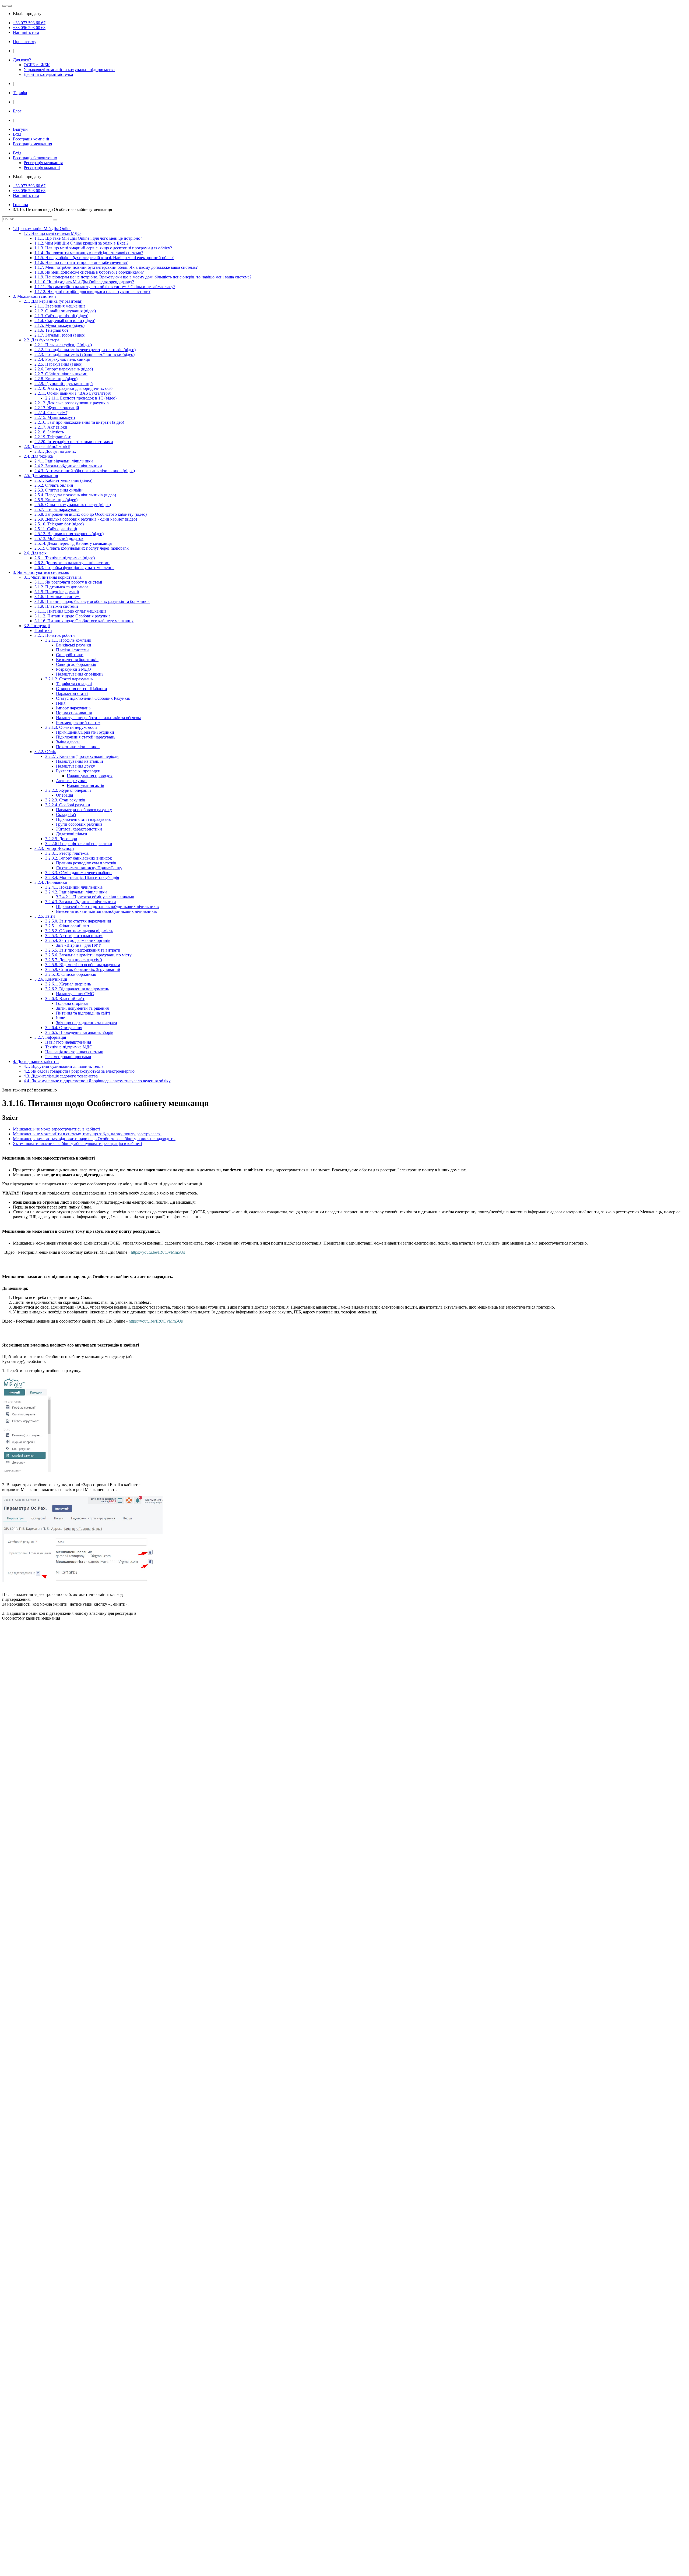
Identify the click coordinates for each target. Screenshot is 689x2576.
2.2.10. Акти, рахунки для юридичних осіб (73, 388)
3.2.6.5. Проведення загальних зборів (79, 1032)
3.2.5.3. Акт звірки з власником (74, 936)
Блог (17, 111)
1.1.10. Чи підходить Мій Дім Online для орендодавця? (84, 282)
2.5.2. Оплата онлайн (54, 485)
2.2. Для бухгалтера (41, 340)
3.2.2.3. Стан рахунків (65, 800)
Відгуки (20, 129)
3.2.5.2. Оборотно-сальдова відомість (79, 931)
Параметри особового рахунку (84, 810)
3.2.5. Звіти (45, 916)
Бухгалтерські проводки (78, 771)
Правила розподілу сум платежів (86, 863)
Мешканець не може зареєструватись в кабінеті (57, 1129)
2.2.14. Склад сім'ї (51, 413)
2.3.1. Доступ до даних (55, 451)
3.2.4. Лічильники (51, 882)
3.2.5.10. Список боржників (71, 974)
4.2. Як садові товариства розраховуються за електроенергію (79, 1071)
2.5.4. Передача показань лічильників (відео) (75, 495)
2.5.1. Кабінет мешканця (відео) (63, 480)
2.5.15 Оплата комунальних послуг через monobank (82, 548)
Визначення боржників (77, 660)
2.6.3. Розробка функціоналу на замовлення (74, 568)
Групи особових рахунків (79, 824)
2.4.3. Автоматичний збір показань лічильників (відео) (85, 471)
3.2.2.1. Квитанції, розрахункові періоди (82, 756)
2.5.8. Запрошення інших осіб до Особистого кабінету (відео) (91, 514)
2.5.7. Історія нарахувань (57, 509)
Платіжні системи (72, 650)
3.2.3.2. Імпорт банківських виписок (79, 858)
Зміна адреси (68, 742)
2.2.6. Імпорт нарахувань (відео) (64, 369)
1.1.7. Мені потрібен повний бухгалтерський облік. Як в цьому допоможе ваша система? (116, 267)
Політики (43, 630)
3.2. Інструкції (37, 626)
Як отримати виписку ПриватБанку (89, 868)
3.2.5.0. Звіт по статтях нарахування (78, 921)
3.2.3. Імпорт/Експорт (54, 848)
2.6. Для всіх (35, 553)
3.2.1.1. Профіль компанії (68, 640)
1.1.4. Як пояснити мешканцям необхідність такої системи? (89, 253)
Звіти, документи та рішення (82, 1008)
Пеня (61, 703)
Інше (60, 1018)
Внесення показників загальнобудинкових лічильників (106, 911)
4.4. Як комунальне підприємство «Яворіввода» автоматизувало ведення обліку (97, 1081)
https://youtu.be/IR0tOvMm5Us (158, 1252)
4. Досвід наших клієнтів (36, 1061)
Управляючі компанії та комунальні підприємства (69, 70)
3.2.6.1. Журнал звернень (68, 984)
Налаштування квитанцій (80, 761)
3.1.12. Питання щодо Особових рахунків (73, 616)
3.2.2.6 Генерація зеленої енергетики (79, 844)
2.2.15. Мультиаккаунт (55, 417)
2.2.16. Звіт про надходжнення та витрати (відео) (79, 422)
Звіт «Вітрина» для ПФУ (79, 945)
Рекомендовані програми (68, 1057)
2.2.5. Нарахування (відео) (58, 364)
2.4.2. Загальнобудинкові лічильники (68, 466)
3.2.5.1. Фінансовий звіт (67, 926)
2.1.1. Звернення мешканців (60, 306)
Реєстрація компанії (31, 139)
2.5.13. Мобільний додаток (59, 538)
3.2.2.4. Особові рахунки (68, 805)
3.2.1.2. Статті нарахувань (69, 679)
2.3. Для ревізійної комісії (47, 446)
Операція (64, 795)
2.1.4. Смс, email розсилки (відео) (65, 321)
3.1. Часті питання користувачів (53, 577)
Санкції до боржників (76, 664)
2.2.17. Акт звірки (51, 427)
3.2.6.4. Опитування (64, 1028)
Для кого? (22, 60)
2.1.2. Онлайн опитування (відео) (65, 311)
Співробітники (70, 655)
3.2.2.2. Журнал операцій (68, 790)
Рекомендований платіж (78, 722)
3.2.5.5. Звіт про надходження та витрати (83, 950)
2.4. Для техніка (38, 456)
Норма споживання (74, 713)
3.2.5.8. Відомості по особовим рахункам (83, 965)
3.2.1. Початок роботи (55, 635)
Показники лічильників (78, 747)
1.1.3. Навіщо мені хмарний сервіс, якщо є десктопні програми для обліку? (103, 248)
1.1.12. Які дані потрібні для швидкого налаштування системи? (92, 291)
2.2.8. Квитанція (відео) (56, 379)
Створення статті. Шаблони (82, 689)
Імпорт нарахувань (73, 708)
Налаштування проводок (90, 776)
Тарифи (20, 93)
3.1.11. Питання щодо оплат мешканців (71, 611)
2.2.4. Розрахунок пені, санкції (62, 359)
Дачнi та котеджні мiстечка (48, 74)
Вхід (17, 134)
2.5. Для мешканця (41, 476)
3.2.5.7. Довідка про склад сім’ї (74, 960)
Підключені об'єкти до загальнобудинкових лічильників (107, 907)
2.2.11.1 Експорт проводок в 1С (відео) (81, 398)
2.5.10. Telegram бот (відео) (59, 524)
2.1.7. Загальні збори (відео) (60, 335)
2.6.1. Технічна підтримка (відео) (65, 558)
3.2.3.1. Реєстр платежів (67, 853)
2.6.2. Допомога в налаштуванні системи (72, 563)
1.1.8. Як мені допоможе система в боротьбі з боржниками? (89, 272)
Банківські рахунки (74, 645)
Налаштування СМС (75, 994)
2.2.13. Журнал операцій (57, 408)
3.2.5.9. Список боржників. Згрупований (83, 969)
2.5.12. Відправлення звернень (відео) (69, 534)
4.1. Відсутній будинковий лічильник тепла (64, 1066)
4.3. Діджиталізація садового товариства (61, 1076)
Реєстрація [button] (35, 158)
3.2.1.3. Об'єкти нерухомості (71, 727)
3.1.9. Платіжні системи (56, 606)
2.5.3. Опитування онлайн (59, 490)
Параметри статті (72, 693)
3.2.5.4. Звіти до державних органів (78, 940)
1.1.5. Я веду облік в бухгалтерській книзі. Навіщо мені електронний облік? (104, 258)
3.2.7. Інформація (50, 1037)
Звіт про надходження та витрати (87, 1023)
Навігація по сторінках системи (74, 1052)
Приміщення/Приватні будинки (85, 732)
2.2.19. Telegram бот (52, 437)
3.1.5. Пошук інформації (57, 592)
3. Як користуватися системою (41, 572)
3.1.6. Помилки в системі (57, 597)
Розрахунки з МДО (73, 669)
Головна (20, 205)
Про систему (25, 42)
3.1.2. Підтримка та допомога (61, 587)
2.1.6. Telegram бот (51, 330)
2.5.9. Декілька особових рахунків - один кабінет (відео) (86, 519)
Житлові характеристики (79, 829)
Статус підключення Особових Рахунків (93, 698)
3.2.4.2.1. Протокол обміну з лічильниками (95, 897)
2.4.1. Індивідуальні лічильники (64, 461)
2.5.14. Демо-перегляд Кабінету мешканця (73, 543)
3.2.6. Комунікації (51, 979)
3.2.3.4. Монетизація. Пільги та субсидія (82, 877)
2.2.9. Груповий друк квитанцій (64, 384)
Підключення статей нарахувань (86, 737)
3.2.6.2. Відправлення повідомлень (77, 989)
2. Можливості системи (34, 296)
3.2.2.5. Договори (61, 839)
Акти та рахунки (71, 781)
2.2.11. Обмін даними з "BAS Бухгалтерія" (73, 393)
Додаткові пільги (72, 834)
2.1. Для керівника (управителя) (53, 301)
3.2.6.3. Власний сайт (65, 999)
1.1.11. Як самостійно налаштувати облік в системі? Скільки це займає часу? (105, 287)
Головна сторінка (72, 1003)
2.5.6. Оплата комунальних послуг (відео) (73, 505)
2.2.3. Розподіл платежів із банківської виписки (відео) (85, 354)
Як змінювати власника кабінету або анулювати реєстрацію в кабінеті (77, 1144)
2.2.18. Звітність (49, 432)
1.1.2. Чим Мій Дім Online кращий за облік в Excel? (81, 243)
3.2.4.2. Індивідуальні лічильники (76, 892)
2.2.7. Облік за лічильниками (61, 374)
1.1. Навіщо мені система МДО (52, 233)
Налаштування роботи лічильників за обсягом (98, 718)
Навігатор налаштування (68, 1042)
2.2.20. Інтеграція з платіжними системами (74, 442)
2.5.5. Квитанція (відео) (56, 500)
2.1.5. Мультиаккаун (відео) (59, 325)
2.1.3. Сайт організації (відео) (61, 316)
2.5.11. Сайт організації (56, 529)
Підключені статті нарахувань (83, 819)
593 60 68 (29, 28)
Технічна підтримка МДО (69, 1047)
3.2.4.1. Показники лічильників (74, 887)
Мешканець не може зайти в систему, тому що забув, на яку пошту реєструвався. (87, 1134)
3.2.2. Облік (45, 752)
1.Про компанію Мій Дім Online (42, 229)
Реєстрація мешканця (32, 144)
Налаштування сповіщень (80, 674)
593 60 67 (29, 23)
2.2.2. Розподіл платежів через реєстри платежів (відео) (85, 350)
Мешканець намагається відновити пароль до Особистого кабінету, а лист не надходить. (94, 1139)
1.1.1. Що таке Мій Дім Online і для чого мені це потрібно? (88, 238)
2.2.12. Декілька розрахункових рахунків (72, 403)
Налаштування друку (75, 766)
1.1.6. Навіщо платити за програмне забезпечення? (81, 262)
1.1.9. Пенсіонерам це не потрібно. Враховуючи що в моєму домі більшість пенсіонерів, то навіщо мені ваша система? (143, 277)
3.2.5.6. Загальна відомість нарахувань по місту (88, 955)
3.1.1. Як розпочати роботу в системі (68, 582)
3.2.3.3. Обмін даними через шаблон (78, 873)
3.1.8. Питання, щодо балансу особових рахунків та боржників (92, 601)
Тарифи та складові (74, 684)
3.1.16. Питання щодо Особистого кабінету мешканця (84, 621)
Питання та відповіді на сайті (83, 1013)
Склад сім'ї (66, 815)
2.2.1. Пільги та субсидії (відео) (63, 345)
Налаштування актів (85, 785)
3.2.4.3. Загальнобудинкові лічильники (81, 902)
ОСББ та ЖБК (37, 65)
